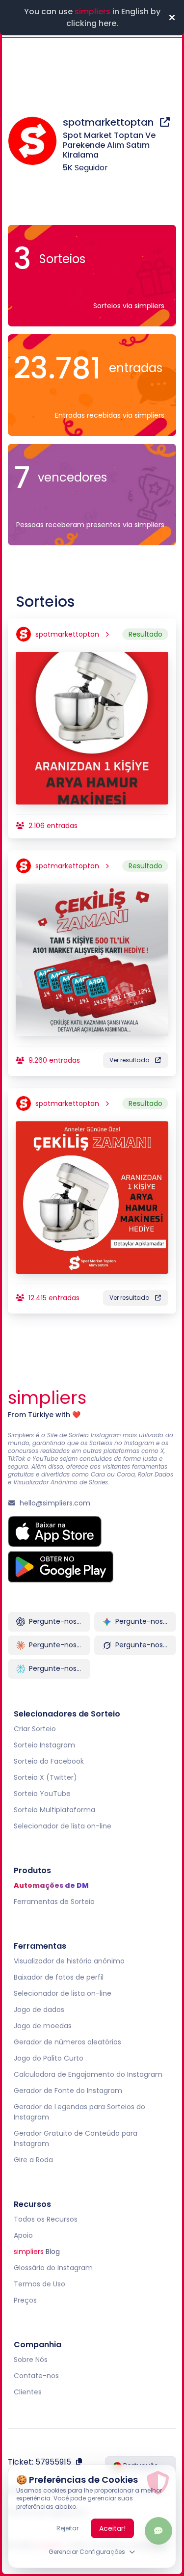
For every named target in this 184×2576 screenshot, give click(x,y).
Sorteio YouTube (42, 1794)
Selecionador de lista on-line (63, 1826)
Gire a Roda (33, 2160)
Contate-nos (36, 2376)
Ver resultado (129, 1060)
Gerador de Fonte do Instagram (68, 2091)
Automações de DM (51, 1885)
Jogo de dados (39, 2010)
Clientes (28, 2392)
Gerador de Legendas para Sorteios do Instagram (79, 2112)
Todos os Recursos (46, 2219)
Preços (25, 2300)
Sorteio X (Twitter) (45, 1777)
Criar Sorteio (35, 1729)
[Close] (172, 18)
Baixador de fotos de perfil (59, 1977)
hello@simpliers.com (55, 1503)
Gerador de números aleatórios (67, 2042)
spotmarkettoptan (109, 122)
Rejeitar (67, 2528)
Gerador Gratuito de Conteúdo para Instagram (76, 2138)
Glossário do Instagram (53, 2268)
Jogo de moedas (43, 2026)
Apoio (23, 2235)
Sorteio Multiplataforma (54, 1810)
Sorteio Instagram (44, 1745)
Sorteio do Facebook (49, 1761)
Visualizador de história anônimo (69, 1961)
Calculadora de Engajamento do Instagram (88, 2074)
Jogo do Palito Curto (49, 2058)
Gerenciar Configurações (87, 2552)
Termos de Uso (39, 2284)
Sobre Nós (31, 2360)
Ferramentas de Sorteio (54, 1902)
